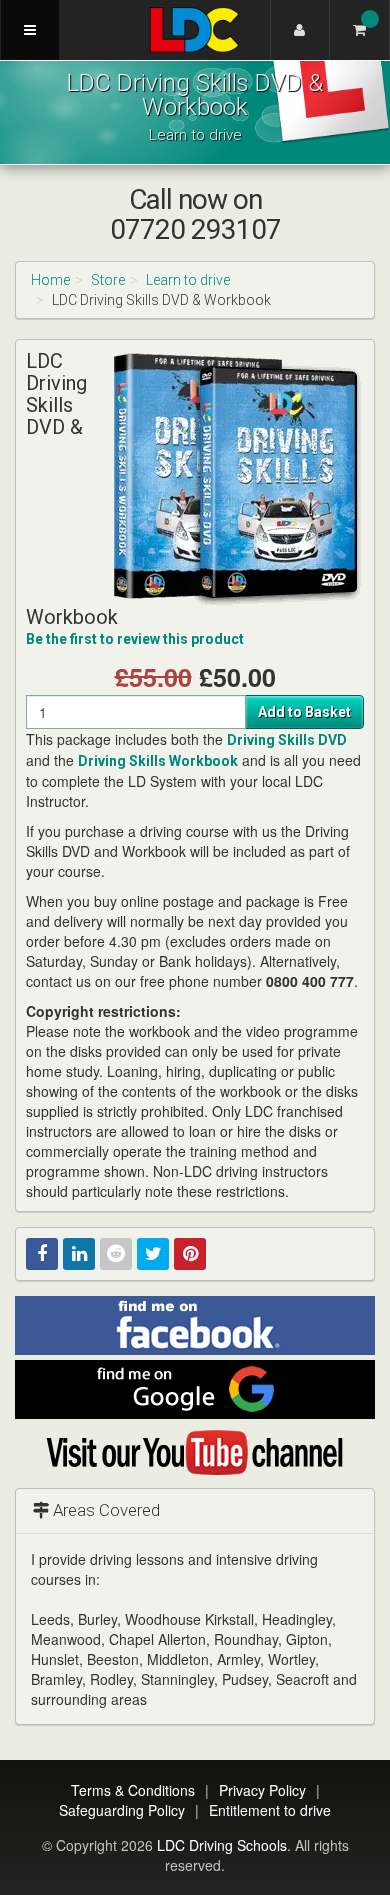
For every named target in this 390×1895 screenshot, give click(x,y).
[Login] (300, 30)
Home (50, 280)
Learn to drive (188, 280)
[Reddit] (116, 1254)
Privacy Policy (262, 1790)
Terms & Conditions (133, 1790)
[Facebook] (42, 1254)
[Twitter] (153, 1254)
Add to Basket (304, 712)
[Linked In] (79, 1254)
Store (108, 280)
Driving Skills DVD (287, 740)
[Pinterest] (190, 1254)
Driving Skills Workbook (158, 761)
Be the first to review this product (135, 639)
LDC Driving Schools (222, 1845)
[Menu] (30, 30)
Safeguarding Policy (122, 1810)
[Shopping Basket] (360, 30)
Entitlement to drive (270, 1810)
